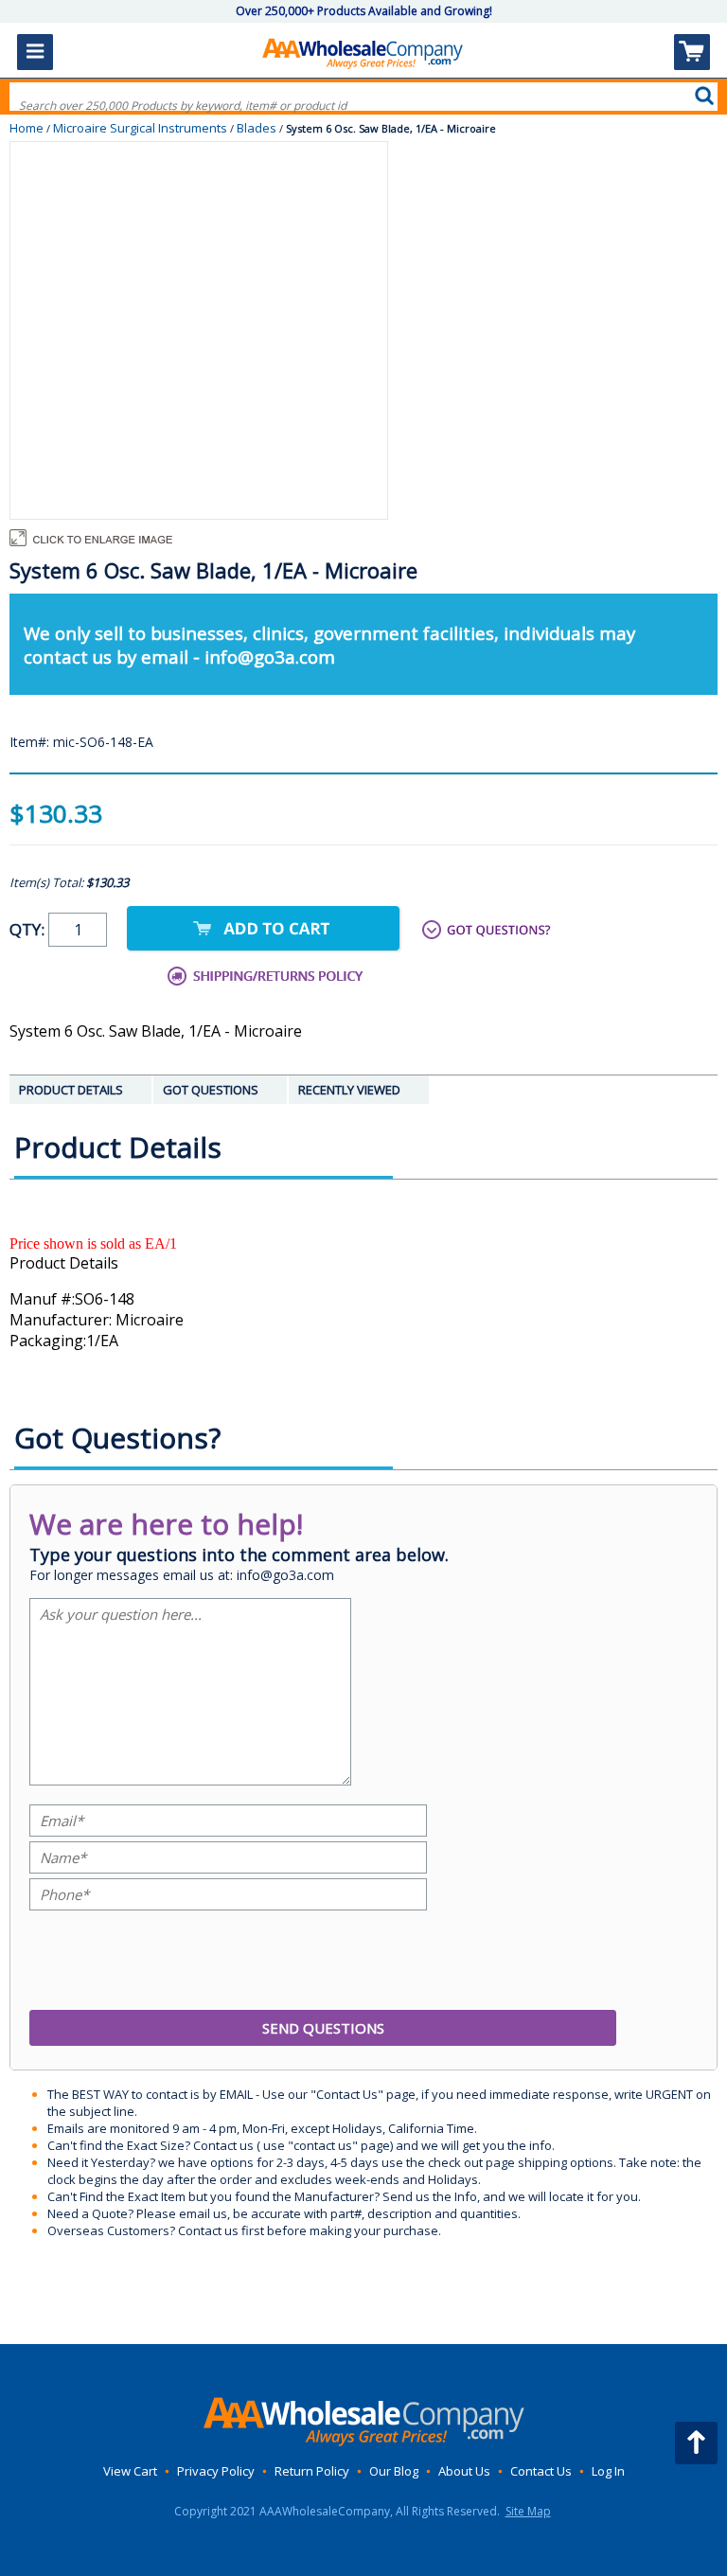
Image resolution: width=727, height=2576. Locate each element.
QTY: (29, 929)
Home (27, 128)
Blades (257, 128)
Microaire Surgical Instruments (140, 128)
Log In (608, 2471)
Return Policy (312, 2471)
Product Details (64, 1263)
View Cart (130, 2471)
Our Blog (394, 2471)
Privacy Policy (216, 2471)
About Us (464, 2471)
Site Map (528, 2511)
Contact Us (541, 2471)
